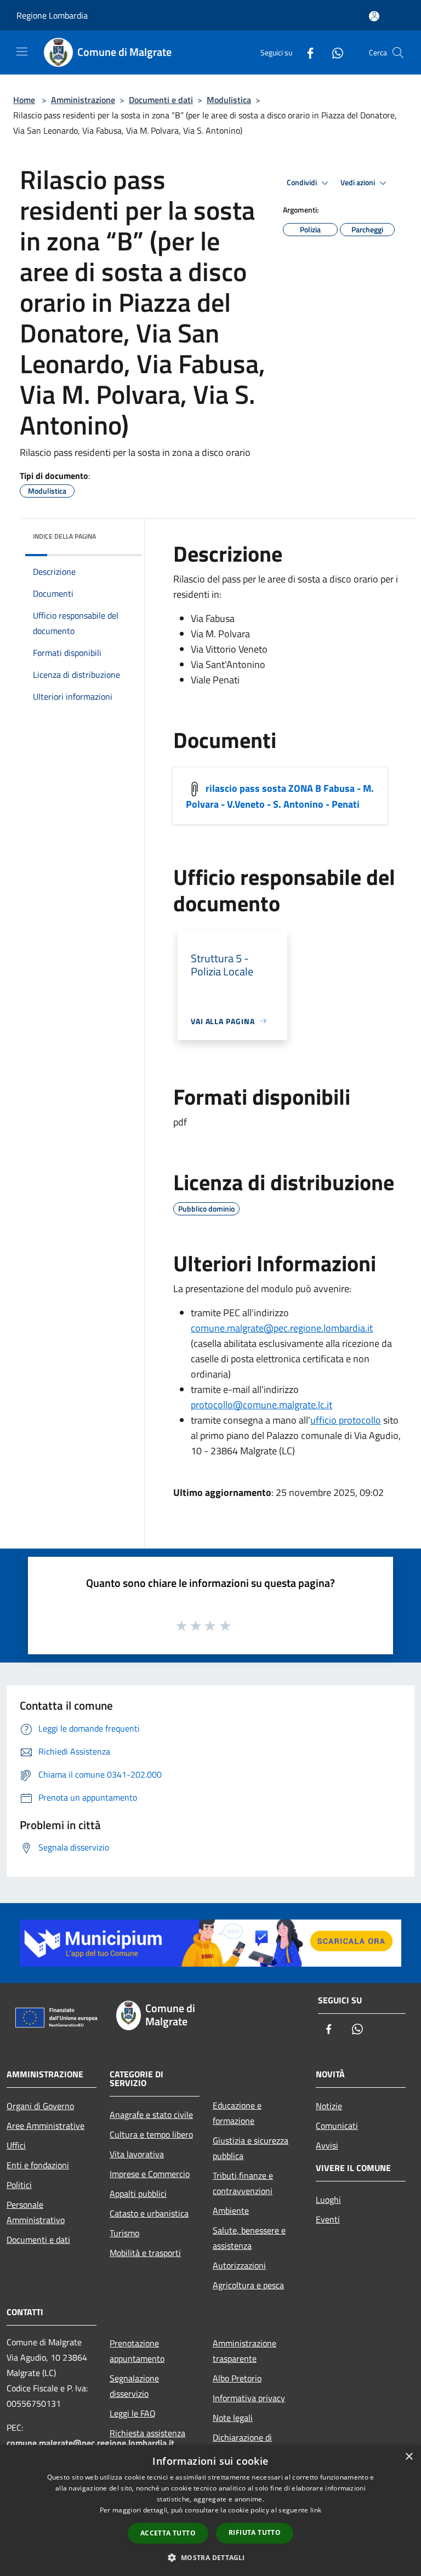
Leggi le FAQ (133, 2413)
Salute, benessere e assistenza (249, 2238)
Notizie (329, 2106)
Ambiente (231, 2211)
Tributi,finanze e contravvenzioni (243, 2183)
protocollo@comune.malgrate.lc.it (261, 1405)
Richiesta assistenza (147, 2433)
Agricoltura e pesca (248, 2285)
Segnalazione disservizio (134, 2386)
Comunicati (337, 2126)
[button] (210, 2557)
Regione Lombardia (52, 15)
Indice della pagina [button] (64, 536)
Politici (19, 2185)
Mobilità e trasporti (145, 2253)
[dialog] (210, 2511)
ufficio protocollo (346, 1420)
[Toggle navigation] (22, 52)
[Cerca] (398, 53)
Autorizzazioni (239, 2265)
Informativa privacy (249, 2398)
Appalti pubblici (138, 2194)
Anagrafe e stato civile (151, 2115)
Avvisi (327, 2145)
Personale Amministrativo (36, 2212)
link (316, 2510)
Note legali (233, 2418)
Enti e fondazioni (38, 2165)
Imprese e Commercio (150, 2174)
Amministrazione (83, 100)
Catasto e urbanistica (149, 2213)
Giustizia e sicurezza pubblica (251, 2148)
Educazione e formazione (237, 2113)
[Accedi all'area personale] (374, 16)
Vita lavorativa (137, 2154)
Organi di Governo (40, 2106)
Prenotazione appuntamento (137, 2351)
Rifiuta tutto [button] (255, 2532)
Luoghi (328, 2200)
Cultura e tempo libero (151, 2134)
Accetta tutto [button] (168, 2533)
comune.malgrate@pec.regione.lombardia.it (282, 1328)
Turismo (124, 2233)
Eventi (328, 2219)
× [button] (409, 2457)
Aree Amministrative (45, 2126)
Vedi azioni (359, 182)
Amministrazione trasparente (244, 2351)
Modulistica (229, 100)
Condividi (303, 182)
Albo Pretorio (237, 2378)
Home (24, 100)
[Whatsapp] (333, 52)
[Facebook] (306, 52)
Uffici (16, 2145)
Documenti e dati (161, 100)
